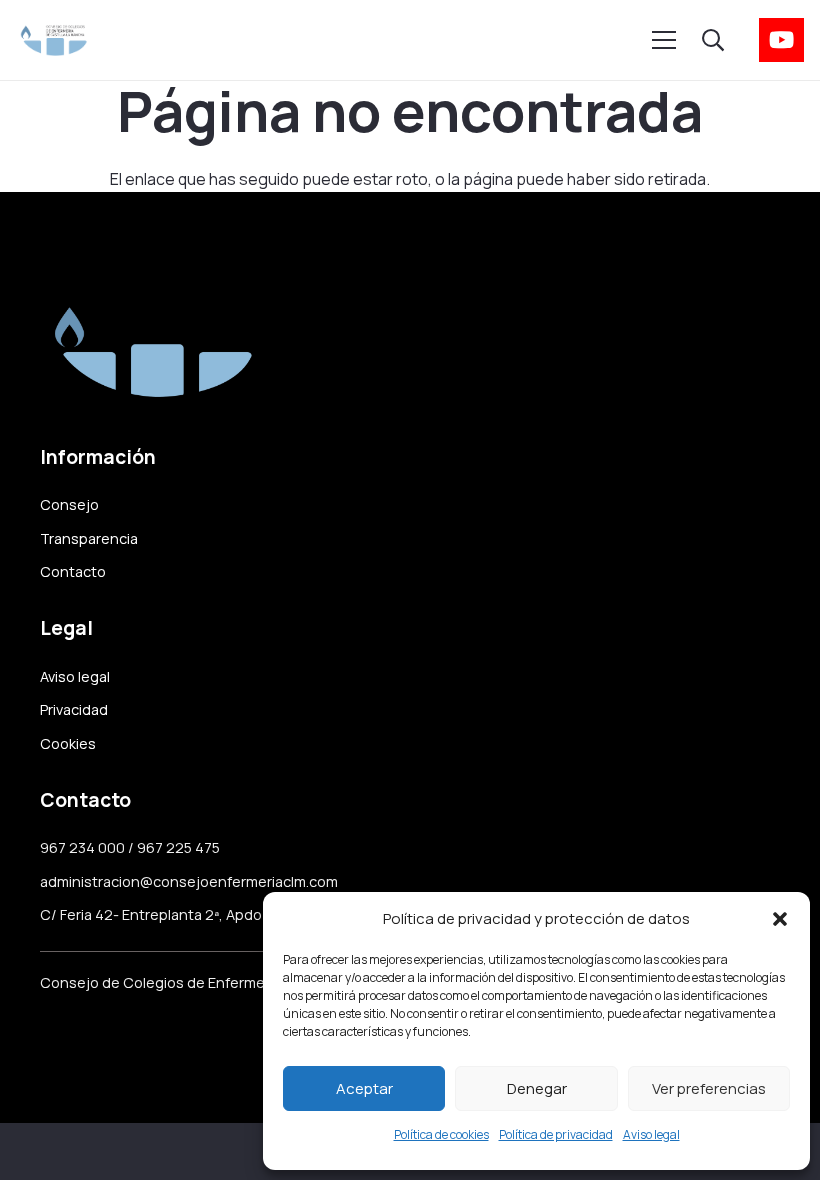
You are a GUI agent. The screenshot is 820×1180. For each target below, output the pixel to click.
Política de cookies (441, 1134)
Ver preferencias (709, 1088)
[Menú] (664, 40)
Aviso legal (651, 1134)
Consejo (69, 504)
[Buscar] (712, 40)
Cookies (68, 743)
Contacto (73, 571)
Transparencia (89, 538)
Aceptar (364, 1088)
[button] (780, 919)
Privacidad (74, 709)
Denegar (537, 1088)
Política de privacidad (556, 1134)
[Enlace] (54, 40)
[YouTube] (781, 40)
